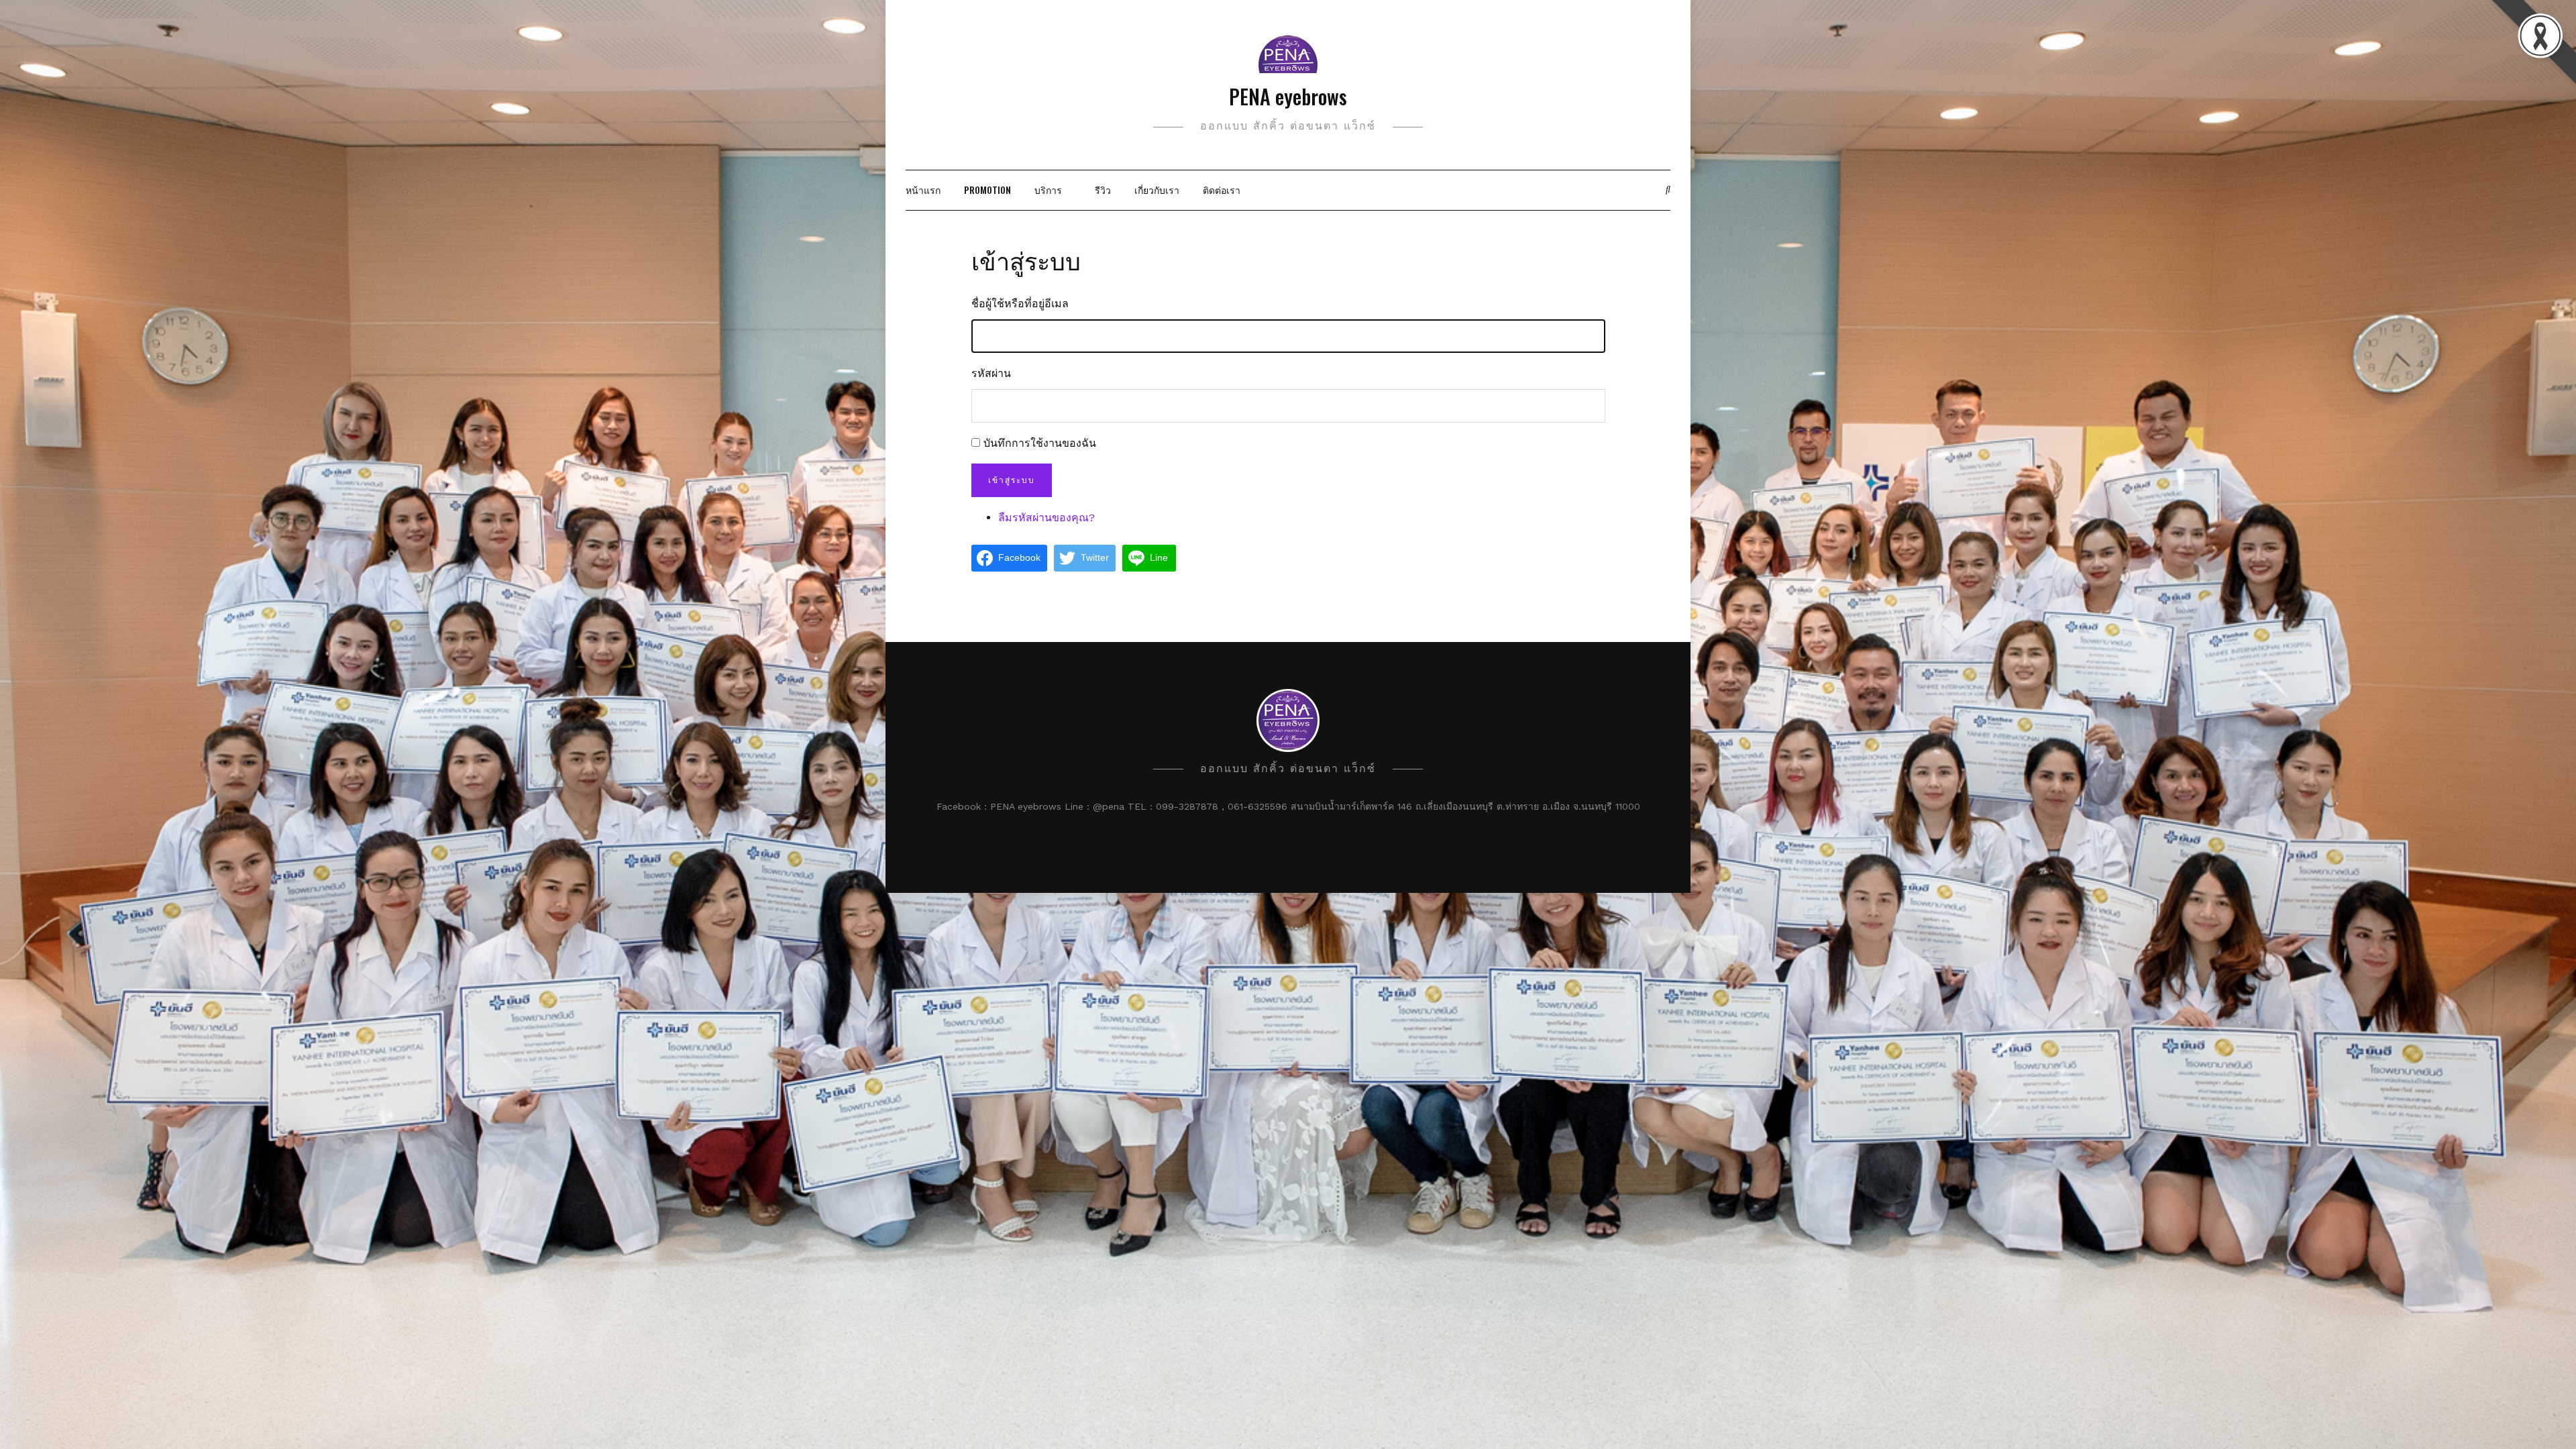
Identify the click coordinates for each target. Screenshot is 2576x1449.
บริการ (1048, 190)
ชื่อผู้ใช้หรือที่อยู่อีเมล (1020, 304)
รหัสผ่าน (991, 373)
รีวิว (1103, 190)
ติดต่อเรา (1222, 190)
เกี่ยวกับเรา (1157, 190)
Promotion (987, 190)
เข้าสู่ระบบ (1012, 480)
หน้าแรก (923, 190)
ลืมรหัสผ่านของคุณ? (1046, 518)
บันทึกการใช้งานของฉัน (1040, 443)
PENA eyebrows (1288, 96)
